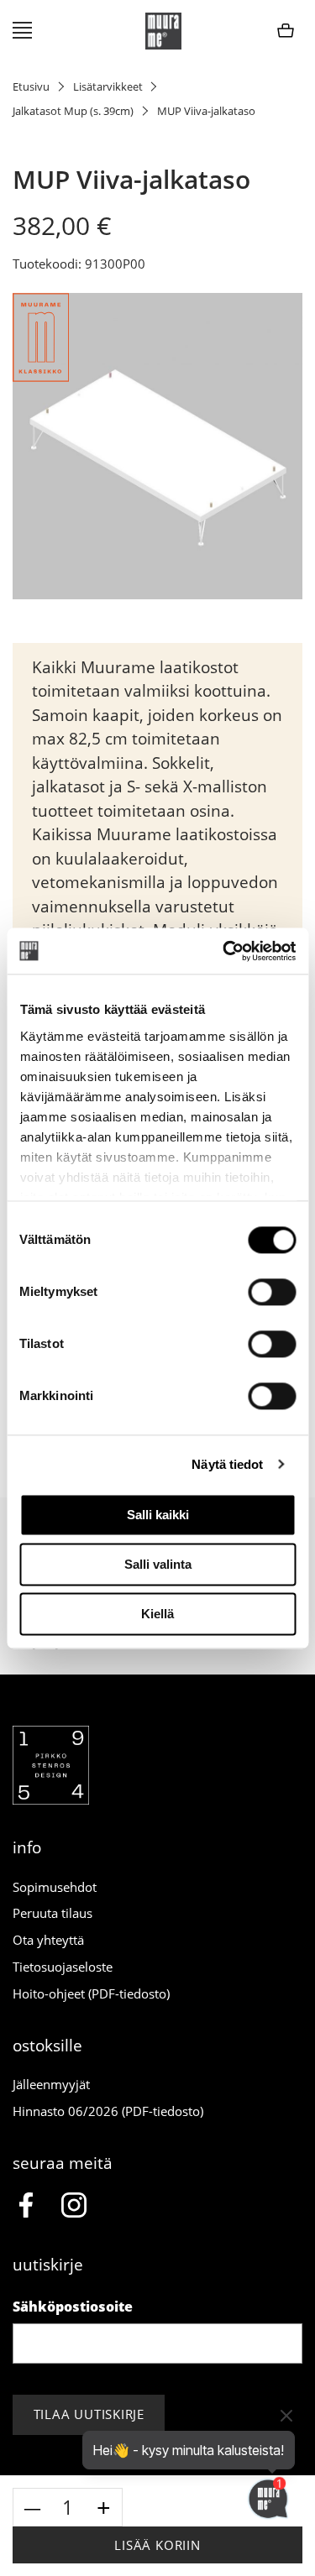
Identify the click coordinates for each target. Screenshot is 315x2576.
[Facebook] (26, 2207)
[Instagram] (74, 2207)
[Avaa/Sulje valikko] (22, 31)
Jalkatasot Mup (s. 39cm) (73, 111)
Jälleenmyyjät (51, 2084)
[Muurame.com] (51, 1800)
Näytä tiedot (227, 1464)
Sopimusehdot (55, 1887)
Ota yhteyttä (48, 1940)
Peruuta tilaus (52, 1913)
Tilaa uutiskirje (89, 2414)
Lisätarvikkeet (108, 86)
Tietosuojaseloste (63, 1967)
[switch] (272, 1292)
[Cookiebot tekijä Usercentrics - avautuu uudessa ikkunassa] (224, 951)
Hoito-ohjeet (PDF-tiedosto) (91, 1993)
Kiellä (157, 1614)
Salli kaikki (158, 1515)
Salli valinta (158, 1564)
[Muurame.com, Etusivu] (164, 31)
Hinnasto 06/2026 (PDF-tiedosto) (108, 2111)
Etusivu (31, 86)
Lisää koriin (157, 2545)
